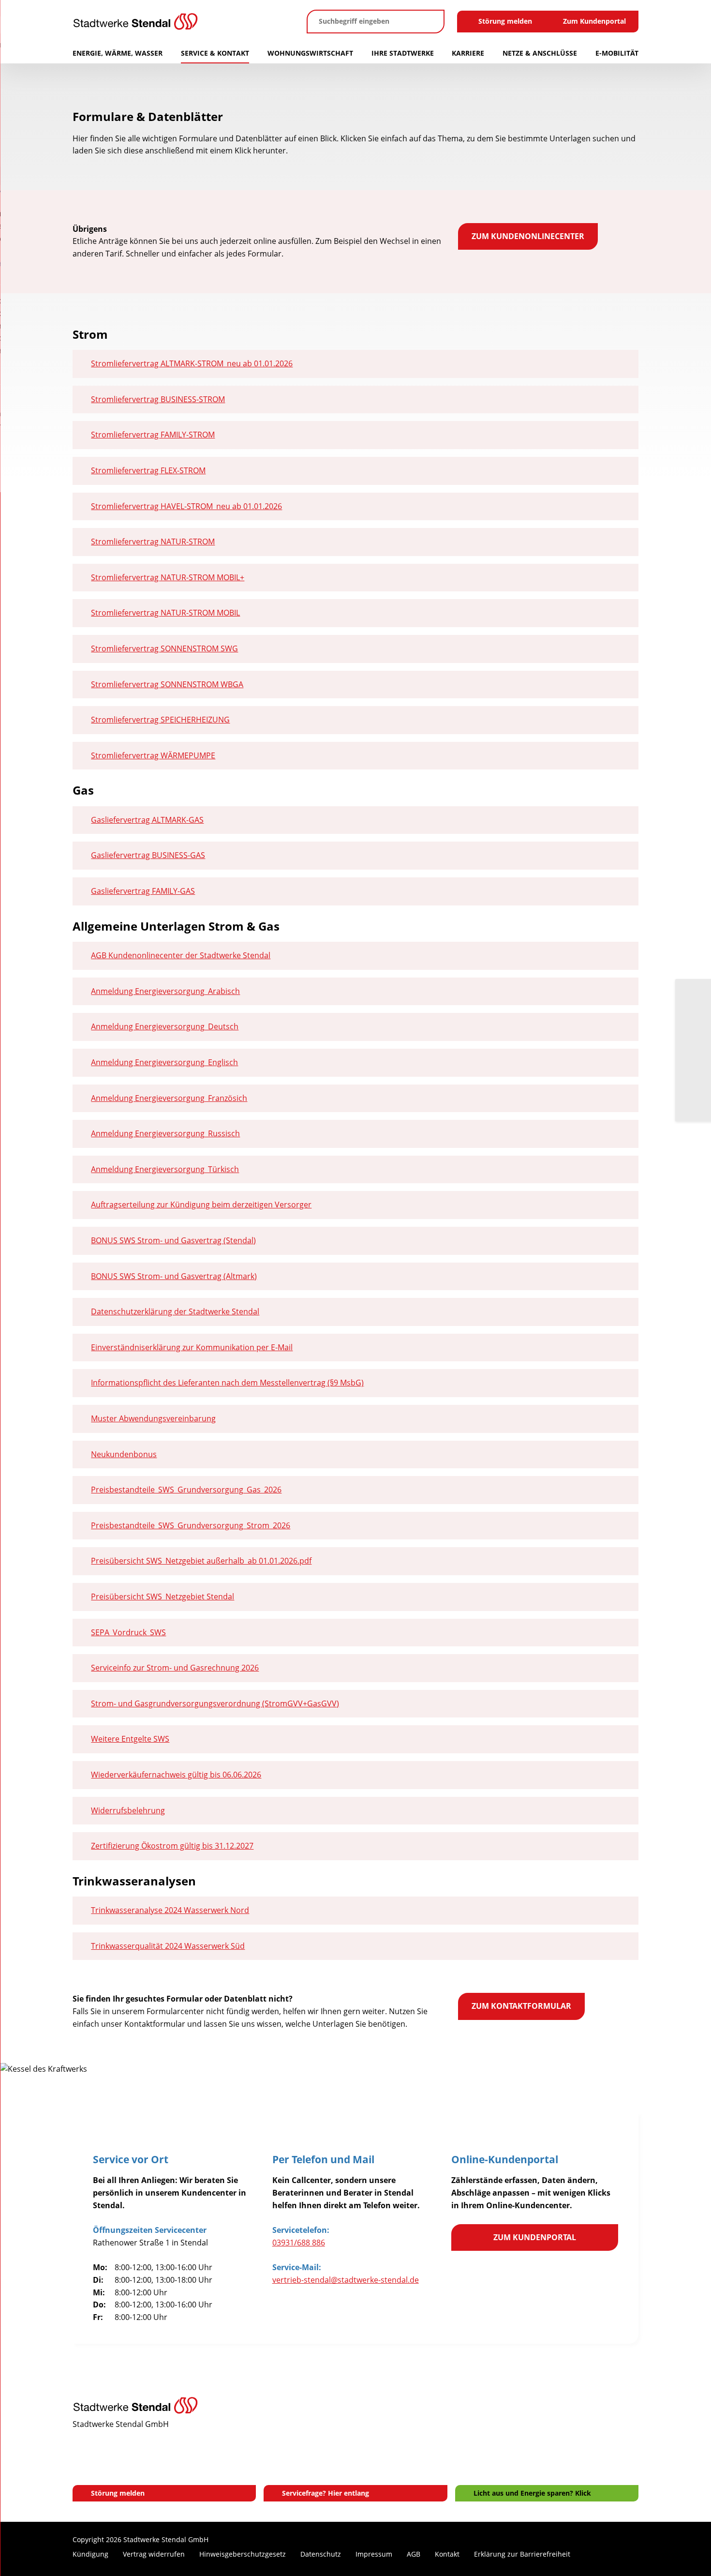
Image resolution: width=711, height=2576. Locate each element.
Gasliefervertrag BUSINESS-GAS (148, 855)
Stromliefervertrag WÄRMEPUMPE (153, 755)
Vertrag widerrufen (154, 2554)
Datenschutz (321, 2554)
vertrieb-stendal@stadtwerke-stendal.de (346, 2280)
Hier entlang (348, 2493)
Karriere (468, 53)
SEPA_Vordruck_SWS (128, 1632)
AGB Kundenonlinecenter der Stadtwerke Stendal (181, 955)
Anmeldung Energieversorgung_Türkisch (165, 1169)
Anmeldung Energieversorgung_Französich (169, 1098)
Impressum (374, 2554)
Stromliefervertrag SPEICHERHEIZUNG (160, 720)
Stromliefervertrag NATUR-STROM (153, 542)
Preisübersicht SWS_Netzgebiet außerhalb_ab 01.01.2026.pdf (201, 1561)
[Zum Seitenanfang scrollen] (631, 2556)
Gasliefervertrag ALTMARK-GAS (147, 820)
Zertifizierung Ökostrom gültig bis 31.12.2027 (172, 1846)
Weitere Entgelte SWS (130, 1739)
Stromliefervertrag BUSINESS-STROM (158, 399)
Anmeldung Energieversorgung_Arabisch (165, 991)
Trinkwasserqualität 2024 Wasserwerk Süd (168, 1946)
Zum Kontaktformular (521, 2006)
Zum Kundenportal (594, 21)
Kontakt (447, 2554)
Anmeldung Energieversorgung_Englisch (164, 1062)
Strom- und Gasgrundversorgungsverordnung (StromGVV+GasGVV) (215, 1703)
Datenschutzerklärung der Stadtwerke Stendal (175, 1311)
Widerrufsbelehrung (128, 1810)
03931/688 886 (299, 2243)
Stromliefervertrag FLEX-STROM (148, 470)
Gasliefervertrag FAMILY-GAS (143, 891)
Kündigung (90, 2554)
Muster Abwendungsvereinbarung (153, 1418)
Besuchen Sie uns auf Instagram (590, 2555)
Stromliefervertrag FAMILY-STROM (153, 435)
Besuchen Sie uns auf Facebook (605, 2555)
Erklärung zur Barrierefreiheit (522, 2554)
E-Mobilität (617, 53)
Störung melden (505, 21)
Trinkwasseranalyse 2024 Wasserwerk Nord (170, 1910)
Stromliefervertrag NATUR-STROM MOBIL (165, 613)
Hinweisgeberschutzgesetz (243, 2554)
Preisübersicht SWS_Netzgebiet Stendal (163, 1597)
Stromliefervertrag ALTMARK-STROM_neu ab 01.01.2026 (192, 363)
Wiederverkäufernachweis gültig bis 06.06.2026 (176, 1775)
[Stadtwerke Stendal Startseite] (183, 22)
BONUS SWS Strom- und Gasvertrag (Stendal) (173, 1240)
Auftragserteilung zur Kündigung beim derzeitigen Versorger (201, 1205)
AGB (414, 2554)
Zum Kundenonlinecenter (528, 236)
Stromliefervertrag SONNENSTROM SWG (164, 648)
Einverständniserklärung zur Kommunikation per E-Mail (192, 1347)
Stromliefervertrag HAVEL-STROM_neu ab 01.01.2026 (186, 506)
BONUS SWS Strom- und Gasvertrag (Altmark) (174, 1276)
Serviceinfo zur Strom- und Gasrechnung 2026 (175, 1668)
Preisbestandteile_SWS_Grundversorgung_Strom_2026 (191, 1525)
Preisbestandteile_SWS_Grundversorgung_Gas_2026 (186, 1490)
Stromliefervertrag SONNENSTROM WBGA (167, 684)
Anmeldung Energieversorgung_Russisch (165, 1133)
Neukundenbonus (124, 1454)
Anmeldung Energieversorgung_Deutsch (165, 1026)
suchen (431, 22)
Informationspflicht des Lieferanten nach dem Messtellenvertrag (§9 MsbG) (227, 1383)
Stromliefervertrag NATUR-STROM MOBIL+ (168, 577)
